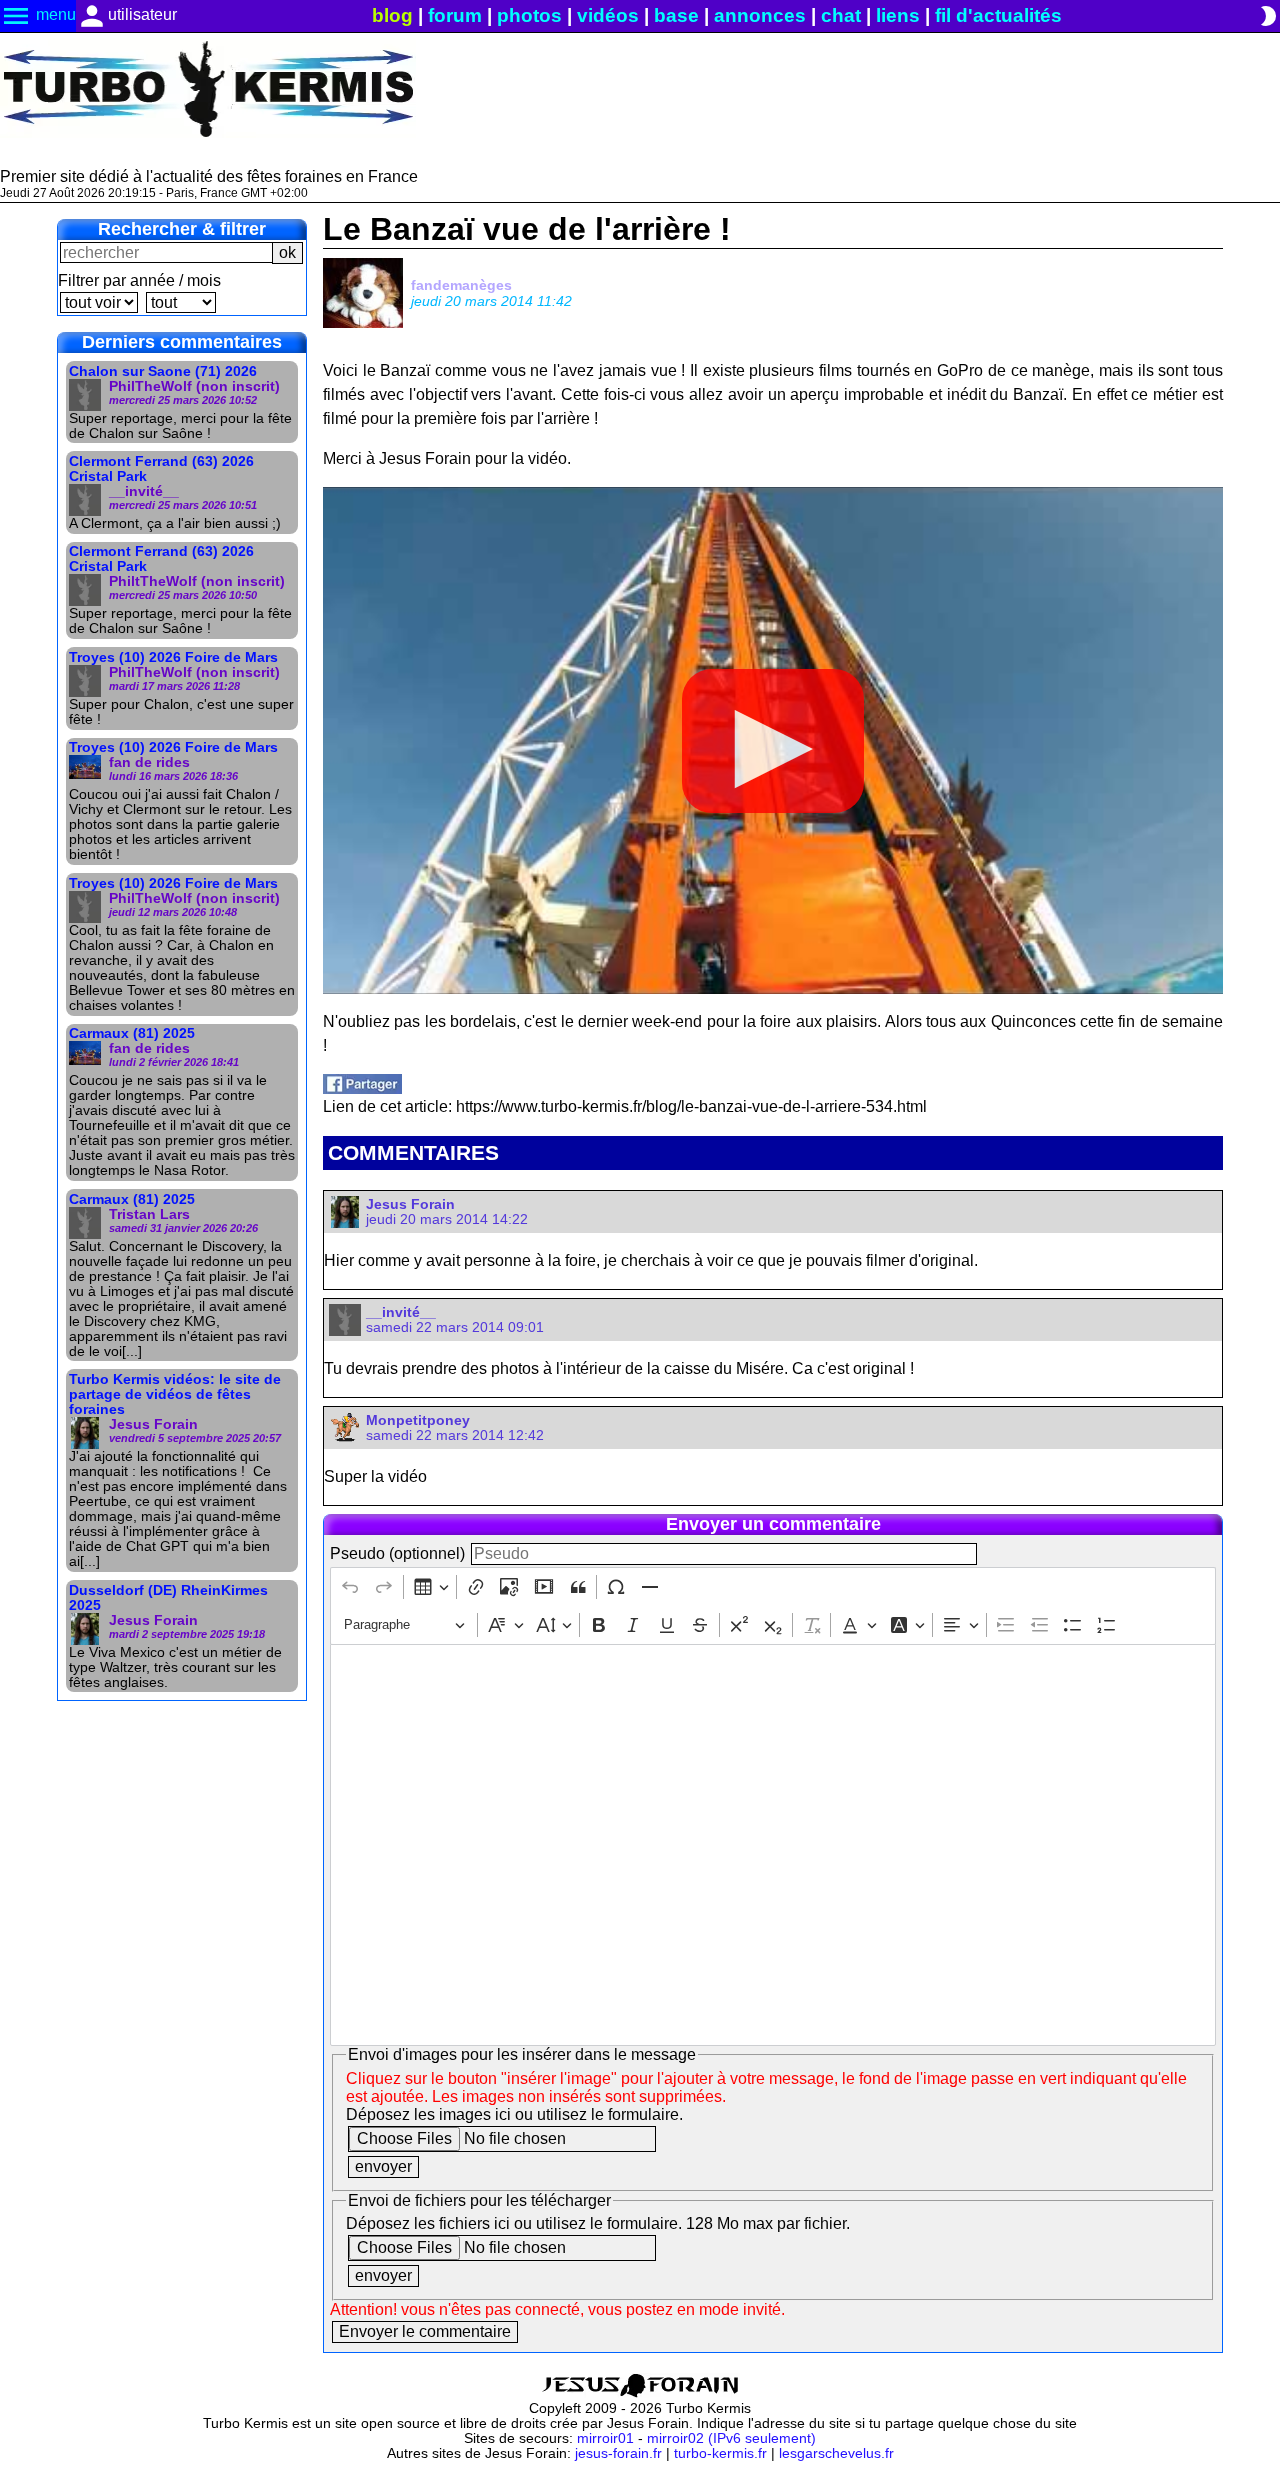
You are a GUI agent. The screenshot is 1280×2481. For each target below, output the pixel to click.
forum (455, 15)
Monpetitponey (418, 1420)
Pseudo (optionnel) (397, 1553)
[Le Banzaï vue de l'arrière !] (362, 1088)
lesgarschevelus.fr (836, 2453)
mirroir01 (605, 2438)
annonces (760, 15)
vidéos (608, 15)
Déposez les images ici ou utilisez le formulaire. (514, 2114)
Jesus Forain (410, 1204)
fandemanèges (461, 285)
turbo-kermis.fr (720, 2453)
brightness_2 (1268, 16)
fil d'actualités (998, 15)
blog (392, 15)
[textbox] (772, 1845)
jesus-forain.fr (618, 2453)
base (676, 15)
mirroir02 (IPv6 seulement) (731, 2438)
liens (898, 15)
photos (529, 15)
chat (841, 15)
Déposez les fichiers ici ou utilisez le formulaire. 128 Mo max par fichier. (598, 2223)
